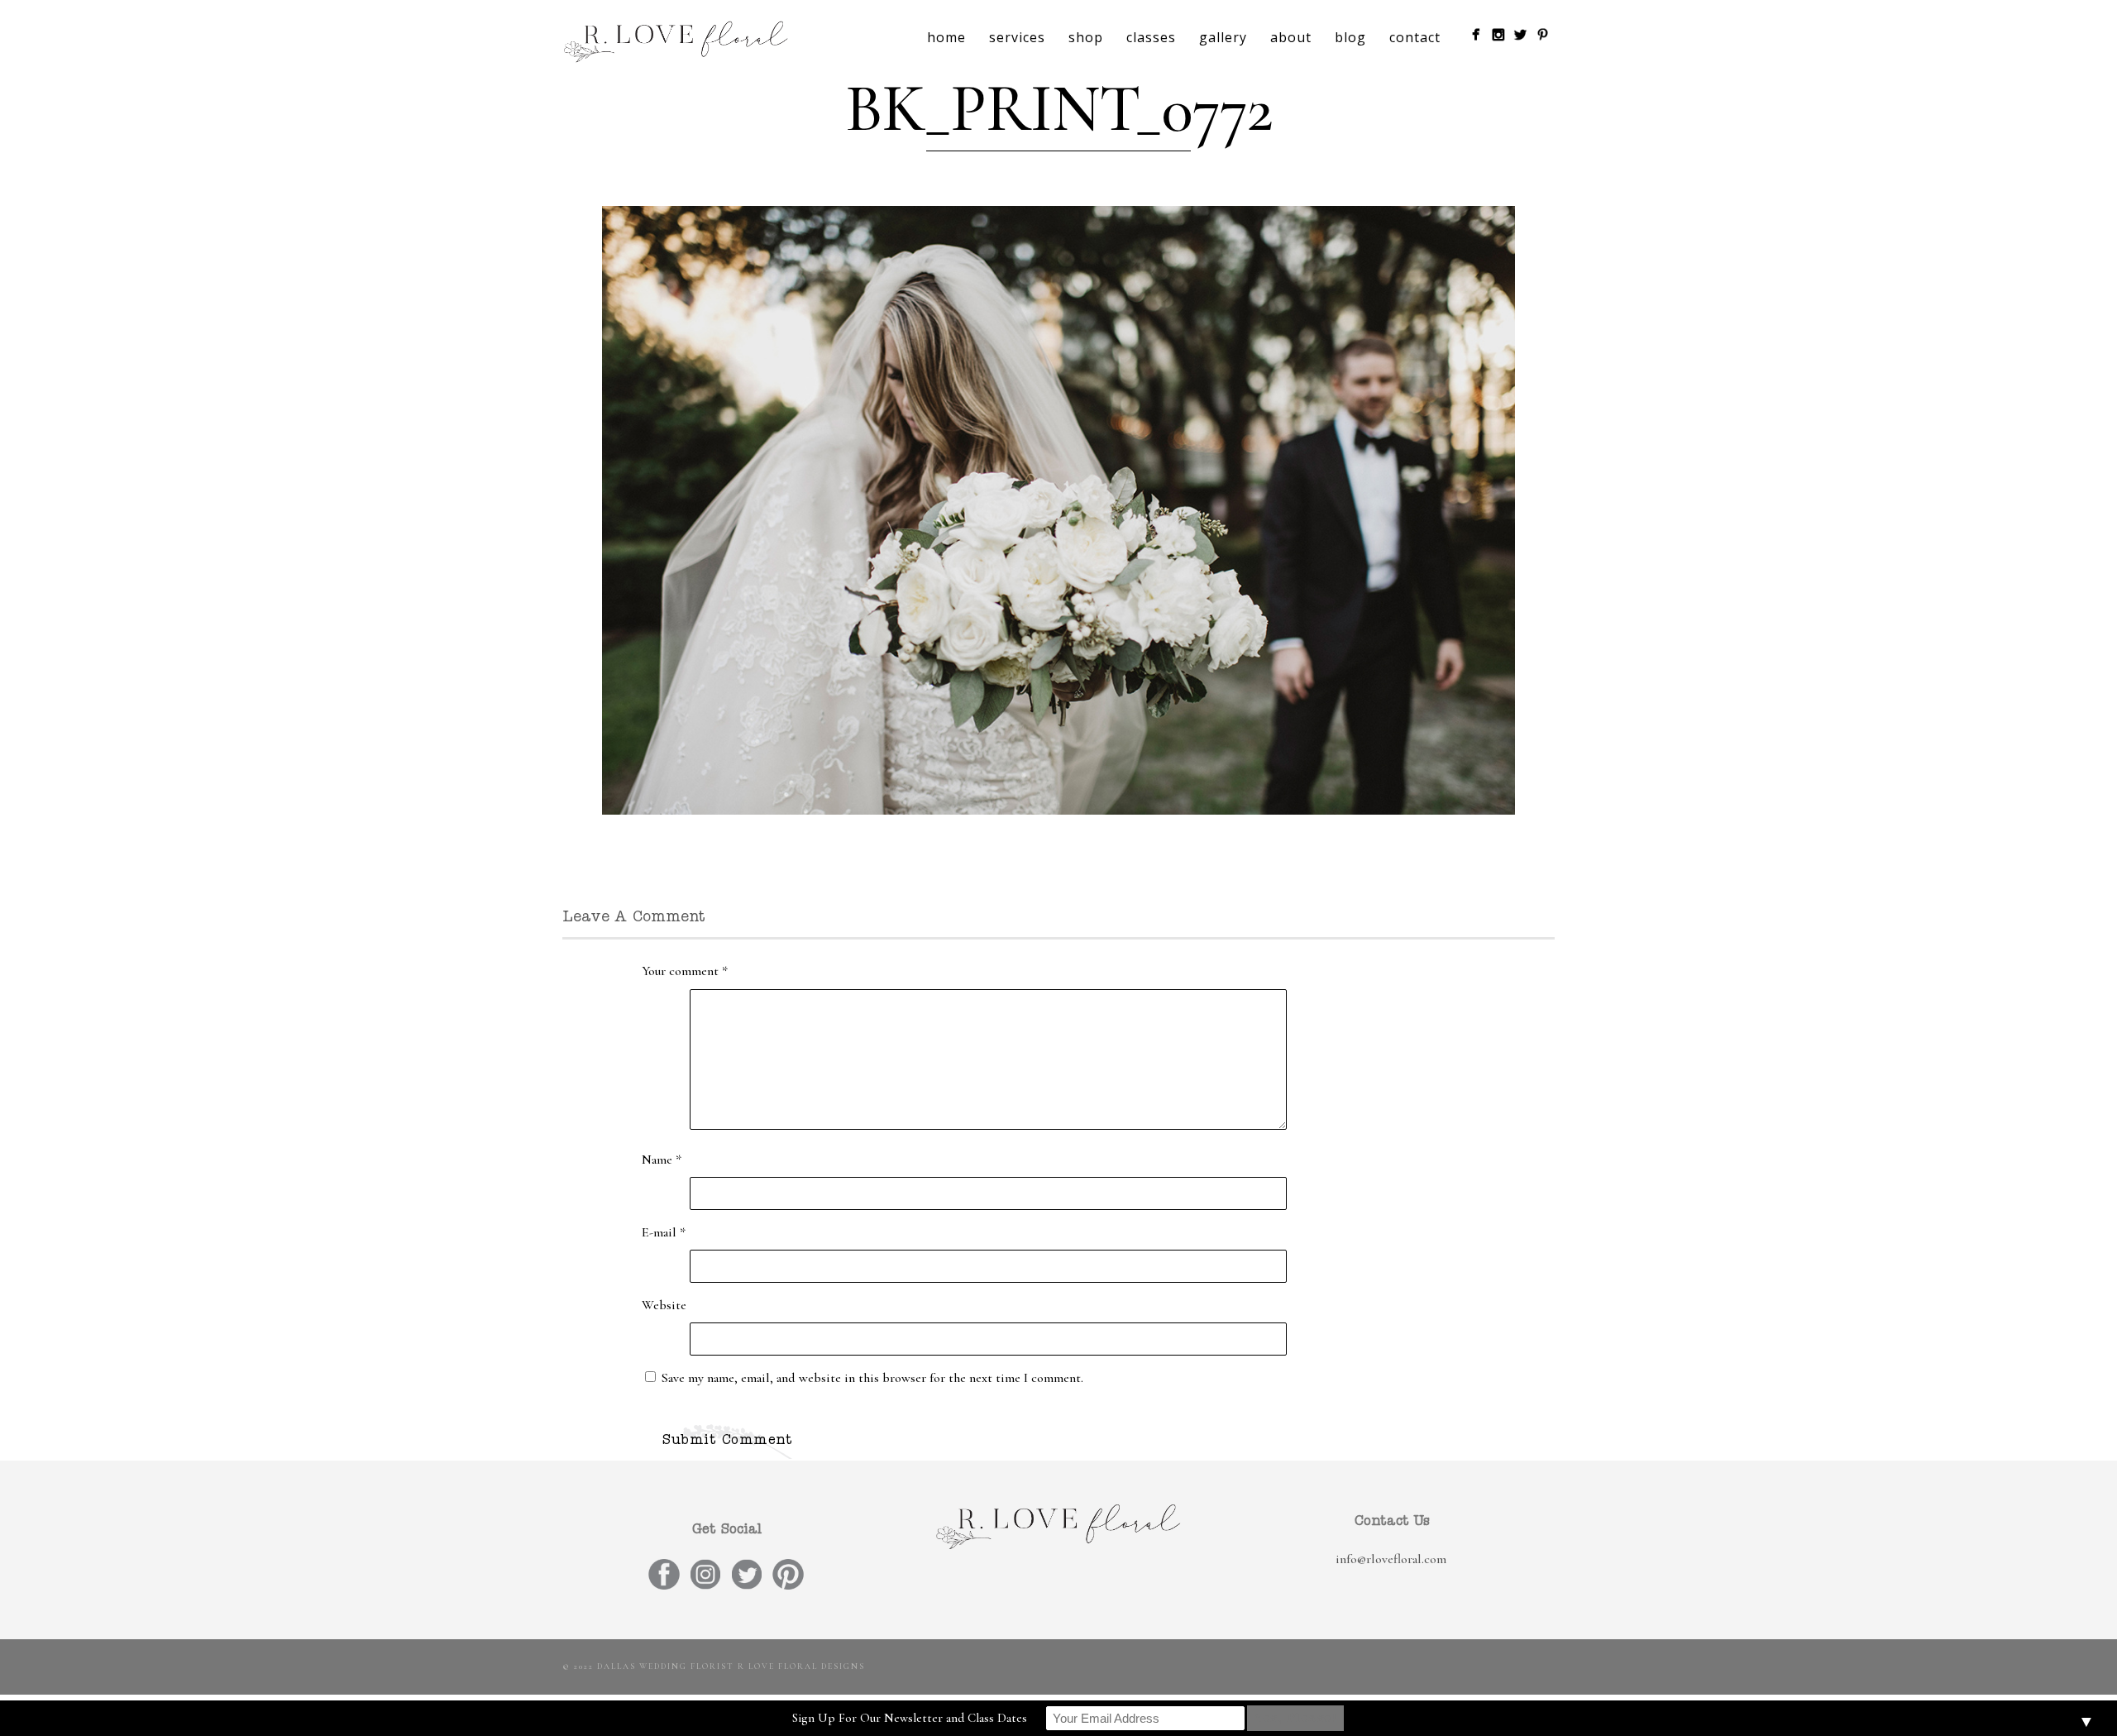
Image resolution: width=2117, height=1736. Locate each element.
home (946, 37)
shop (1086, 37)
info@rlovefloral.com (1391, 1559)
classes (1151, 37)
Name (662, 1160)
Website (664, 1305)
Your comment (685, 971)
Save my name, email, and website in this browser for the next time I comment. (872, 1378)
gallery (1223, 37)
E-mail (664, 1232)
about (1291, 37)
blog (1350, 37)
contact (1415, 37)
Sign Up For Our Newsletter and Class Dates (910, 1718)
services (1017, 37)
